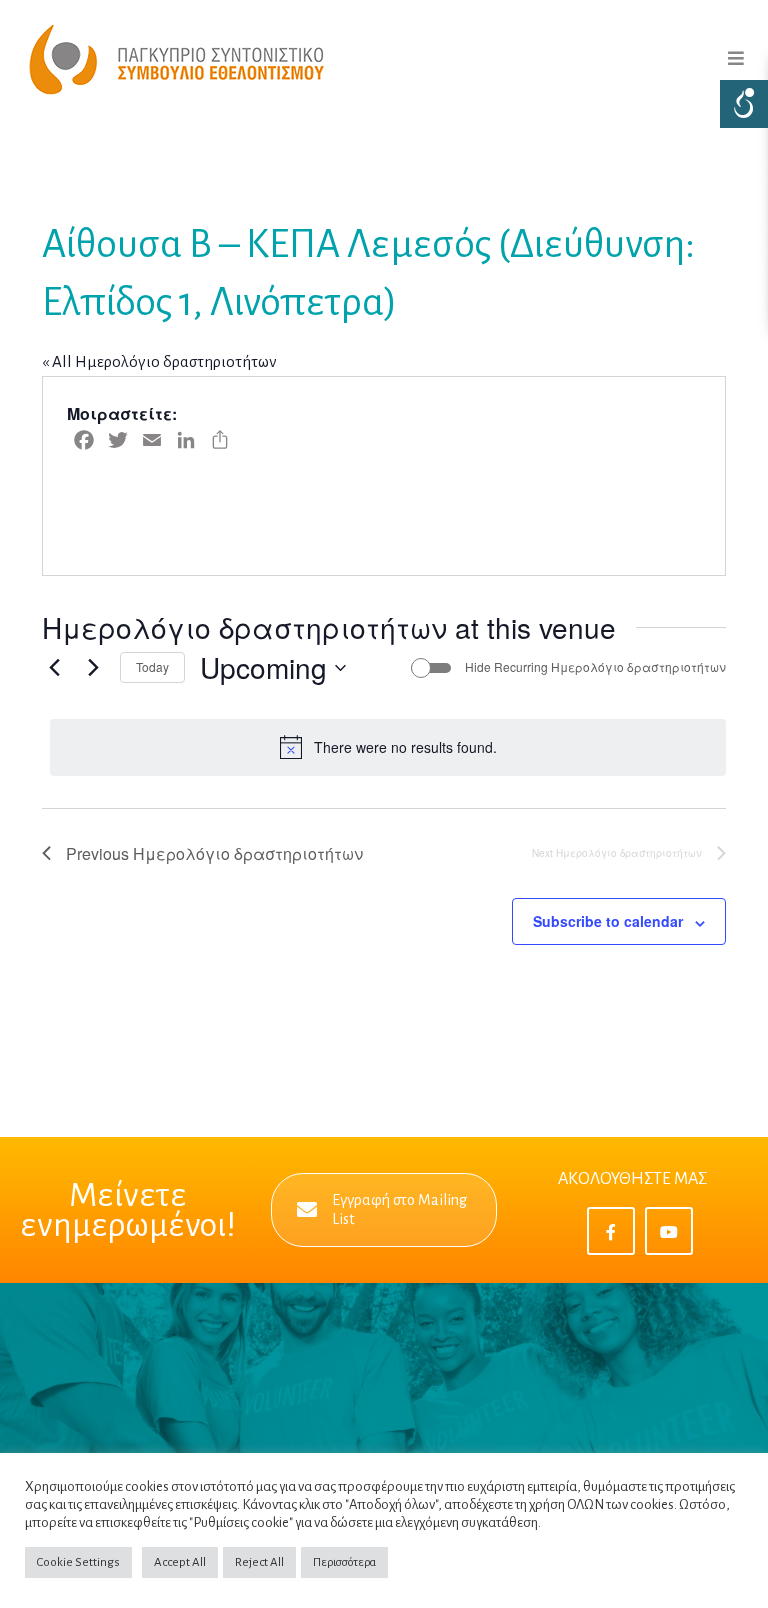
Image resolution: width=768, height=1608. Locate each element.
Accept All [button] (180, 1562)
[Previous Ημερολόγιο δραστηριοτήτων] (54, 668)
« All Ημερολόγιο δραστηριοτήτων (159, 361)
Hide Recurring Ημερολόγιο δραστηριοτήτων (595, 667)
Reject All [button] (259, 1562)
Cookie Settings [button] (78, 1562)
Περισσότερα (344, 1562)
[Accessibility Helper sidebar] (744, 104)
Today (152, 666)
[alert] (388, 747)
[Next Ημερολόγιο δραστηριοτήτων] (93, 668)
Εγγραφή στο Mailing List (399, 1209)
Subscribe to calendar (608, 921)
